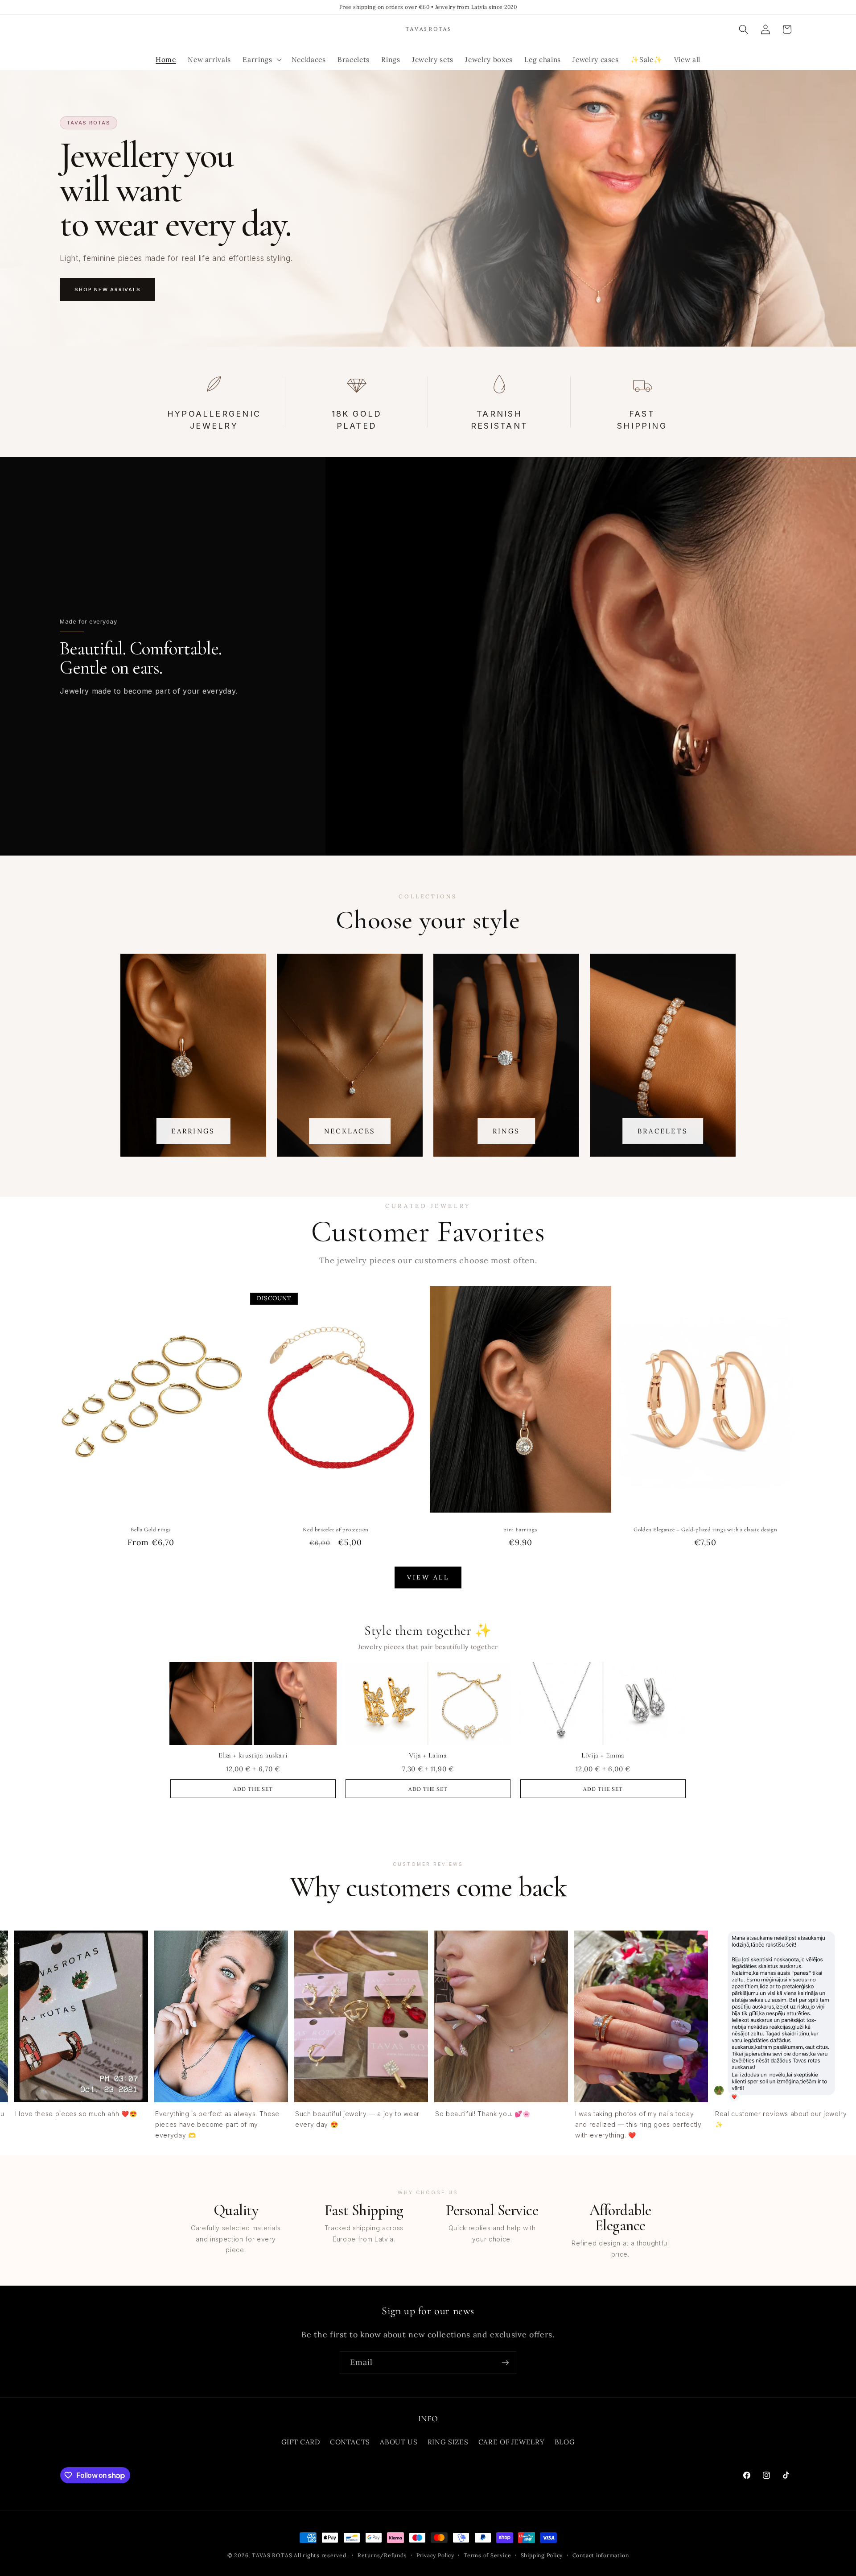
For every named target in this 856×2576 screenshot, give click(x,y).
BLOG (565, 2442)
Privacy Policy (435, 2555)
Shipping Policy (542, 2555)
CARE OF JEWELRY (512, 2442)
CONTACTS (350, 2442)
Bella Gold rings (151, 1530)
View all (428, 1577)
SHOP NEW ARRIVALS (107, 289)
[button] (261, 60)
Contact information (601, 2555)
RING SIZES (448, 2442)
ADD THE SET (253, 1789)
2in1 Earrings (520, 1530)
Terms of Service (487, 2555)
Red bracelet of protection (336, 1530)
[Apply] (505, 2363)
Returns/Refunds (382, 2555)
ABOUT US (399, 2442)
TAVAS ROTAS (272, 2555)
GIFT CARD (301, 2442)
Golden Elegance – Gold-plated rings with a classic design (705, 1530)
